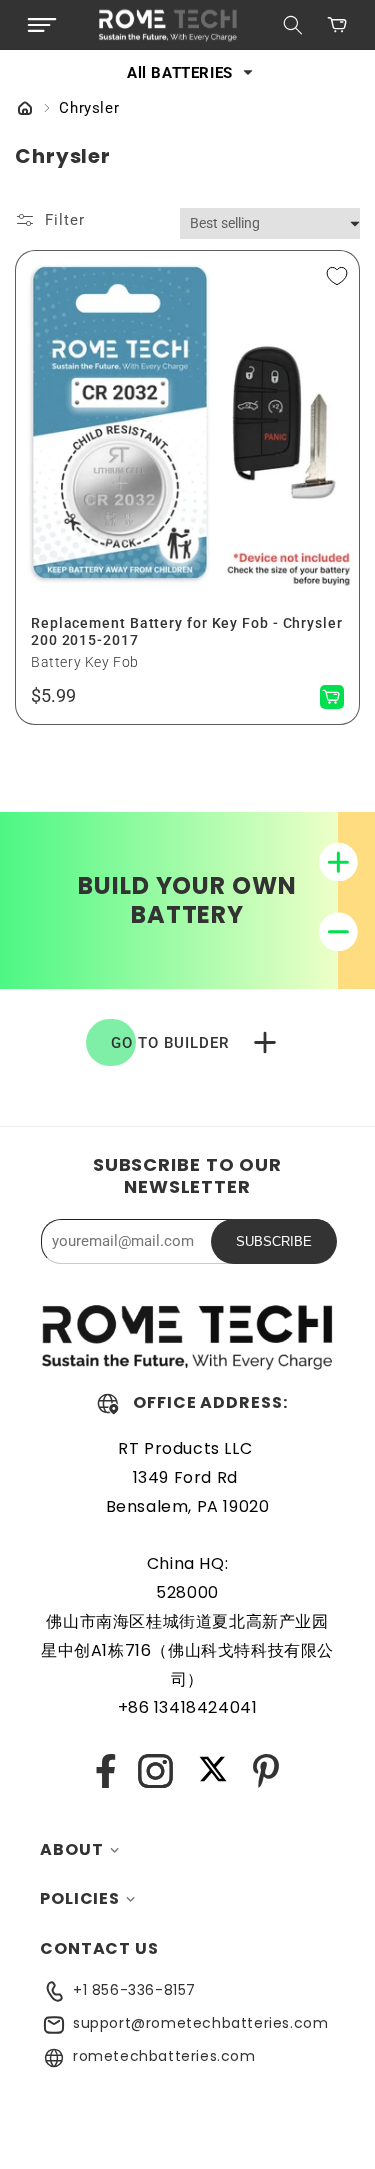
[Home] (25, 110)
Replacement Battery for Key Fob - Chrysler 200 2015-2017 (187, 631)
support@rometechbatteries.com (200, 2023)
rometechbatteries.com (164, 2056)
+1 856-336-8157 (134, 1990)
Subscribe (274, 1241)
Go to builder (170, 1043)
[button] (42, 25)
